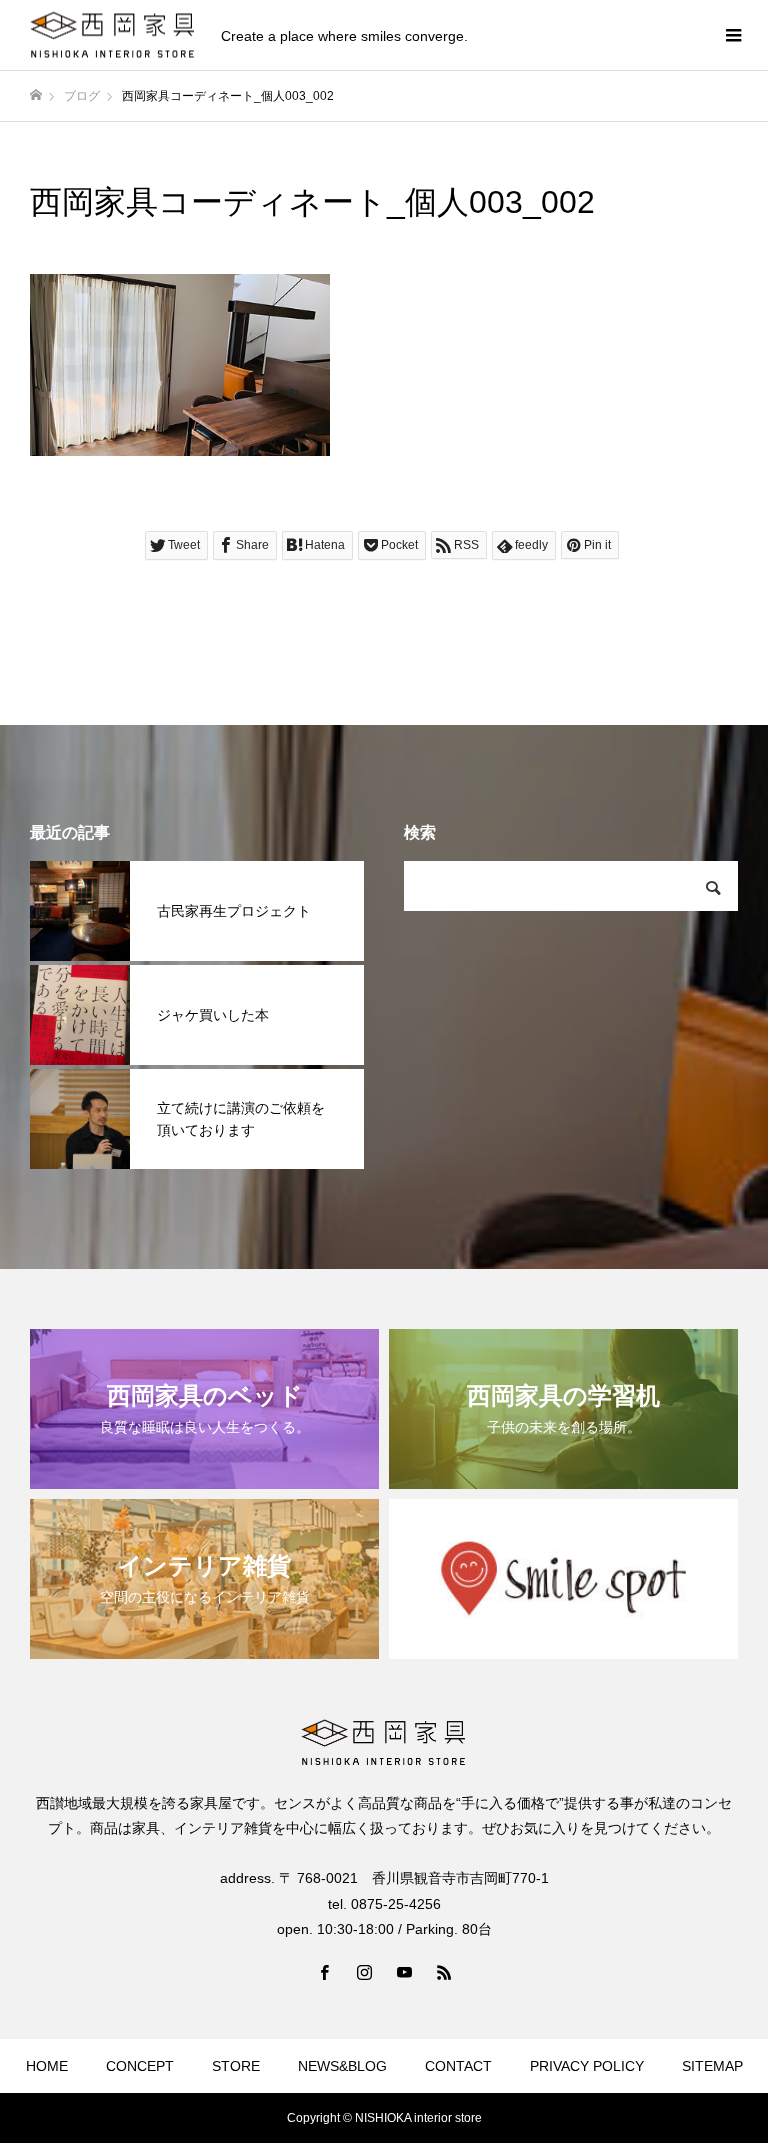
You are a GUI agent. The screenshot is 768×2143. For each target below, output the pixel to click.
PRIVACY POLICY (587, 2066)
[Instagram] (364, 1972)
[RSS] (444, 1972)
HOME (47, 2066)
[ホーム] (36, 95)
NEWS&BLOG (342, 2066)
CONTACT (458, 2066)
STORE (236, 2066)
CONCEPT (140, 2066)
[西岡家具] (113, 35)
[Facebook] (324, 1972)
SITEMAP (712, 2066)
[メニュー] (733, 35)
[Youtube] (404, 1972)
